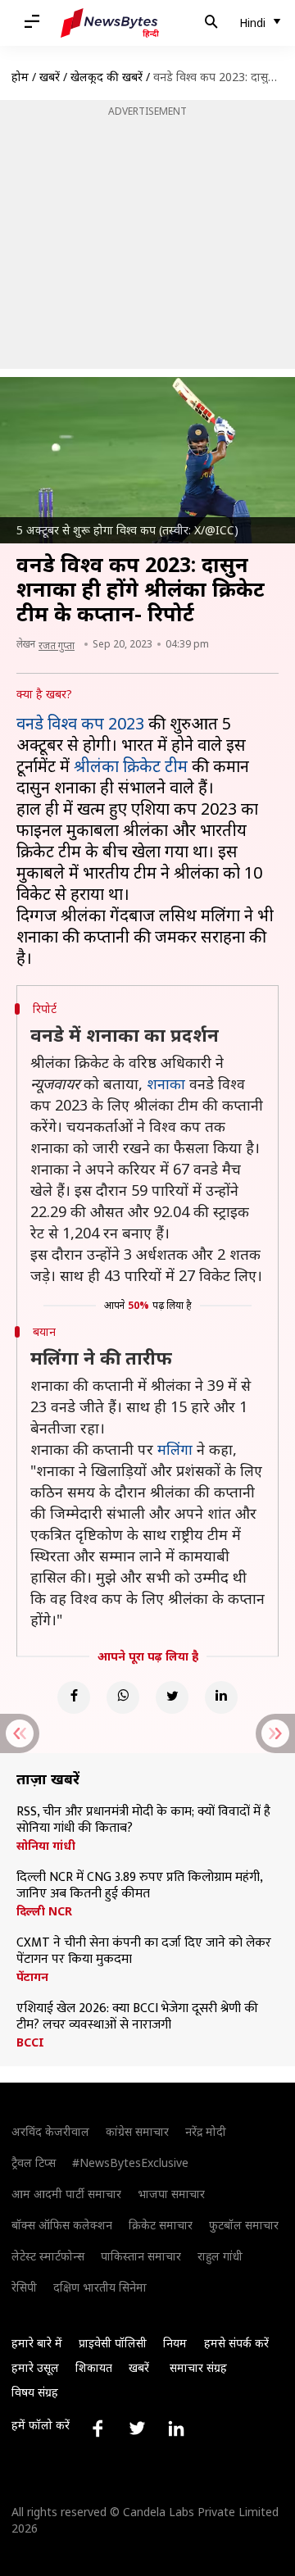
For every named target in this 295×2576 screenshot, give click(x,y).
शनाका (166, 1084)
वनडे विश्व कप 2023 (82, 723)
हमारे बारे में (37, 2343)
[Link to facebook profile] (98, 2428)
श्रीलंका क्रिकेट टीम (131, 766)
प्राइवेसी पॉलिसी (113, 2343)
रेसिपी (24, 2287)
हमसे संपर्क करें (236, 2343)
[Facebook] (74, 1697)
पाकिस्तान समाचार (141, 2256)
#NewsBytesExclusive (130, 2163)
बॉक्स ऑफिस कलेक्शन (62, 2225)
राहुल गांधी (220, 2256)
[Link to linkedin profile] (176, 2428)
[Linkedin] (221, 1697)
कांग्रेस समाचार (137, 2131)
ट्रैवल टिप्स (34, 2163)
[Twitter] (172, 1697)
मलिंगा (175, 1449)
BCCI (30, 2042)
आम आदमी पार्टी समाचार (66, 2194)
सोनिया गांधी (46, 1846)
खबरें (50, 77)
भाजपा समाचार (171, 2194)
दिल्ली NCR (44, 1911)
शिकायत (94, 2367)
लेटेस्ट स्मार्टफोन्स (48, 2256)
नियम (175, 2343)
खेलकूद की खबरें (107, 77)
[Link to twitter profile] (137, 2428)
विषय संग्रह (35, 2392)
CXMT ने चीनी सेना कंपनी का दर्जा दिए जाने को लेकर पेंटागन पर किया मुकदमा (144, 1951)
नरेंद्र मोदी (206, 2131)
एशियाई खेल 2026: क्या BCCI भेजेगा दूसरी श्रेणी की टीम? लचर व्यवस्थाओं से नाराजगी (137, 2017)
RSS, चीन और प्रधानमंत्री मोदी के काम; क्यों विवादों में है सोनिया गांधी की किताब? (143, 1820)
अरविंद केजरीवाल (50, 2131)
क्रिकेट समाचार (161, 2225)
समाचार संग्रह (198, 2367)
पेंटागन (32, 1977)
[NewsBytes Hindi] (110, 23)
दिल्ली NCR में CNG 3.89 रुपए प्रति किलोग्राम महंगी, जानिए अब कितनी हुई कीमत (139, 1886)
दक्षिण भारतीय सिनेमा (100, 2287)
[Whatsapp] (123, 1697)
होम (20, 77)
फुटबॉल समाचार (244, 2225)
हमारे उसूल (35, 2367)
